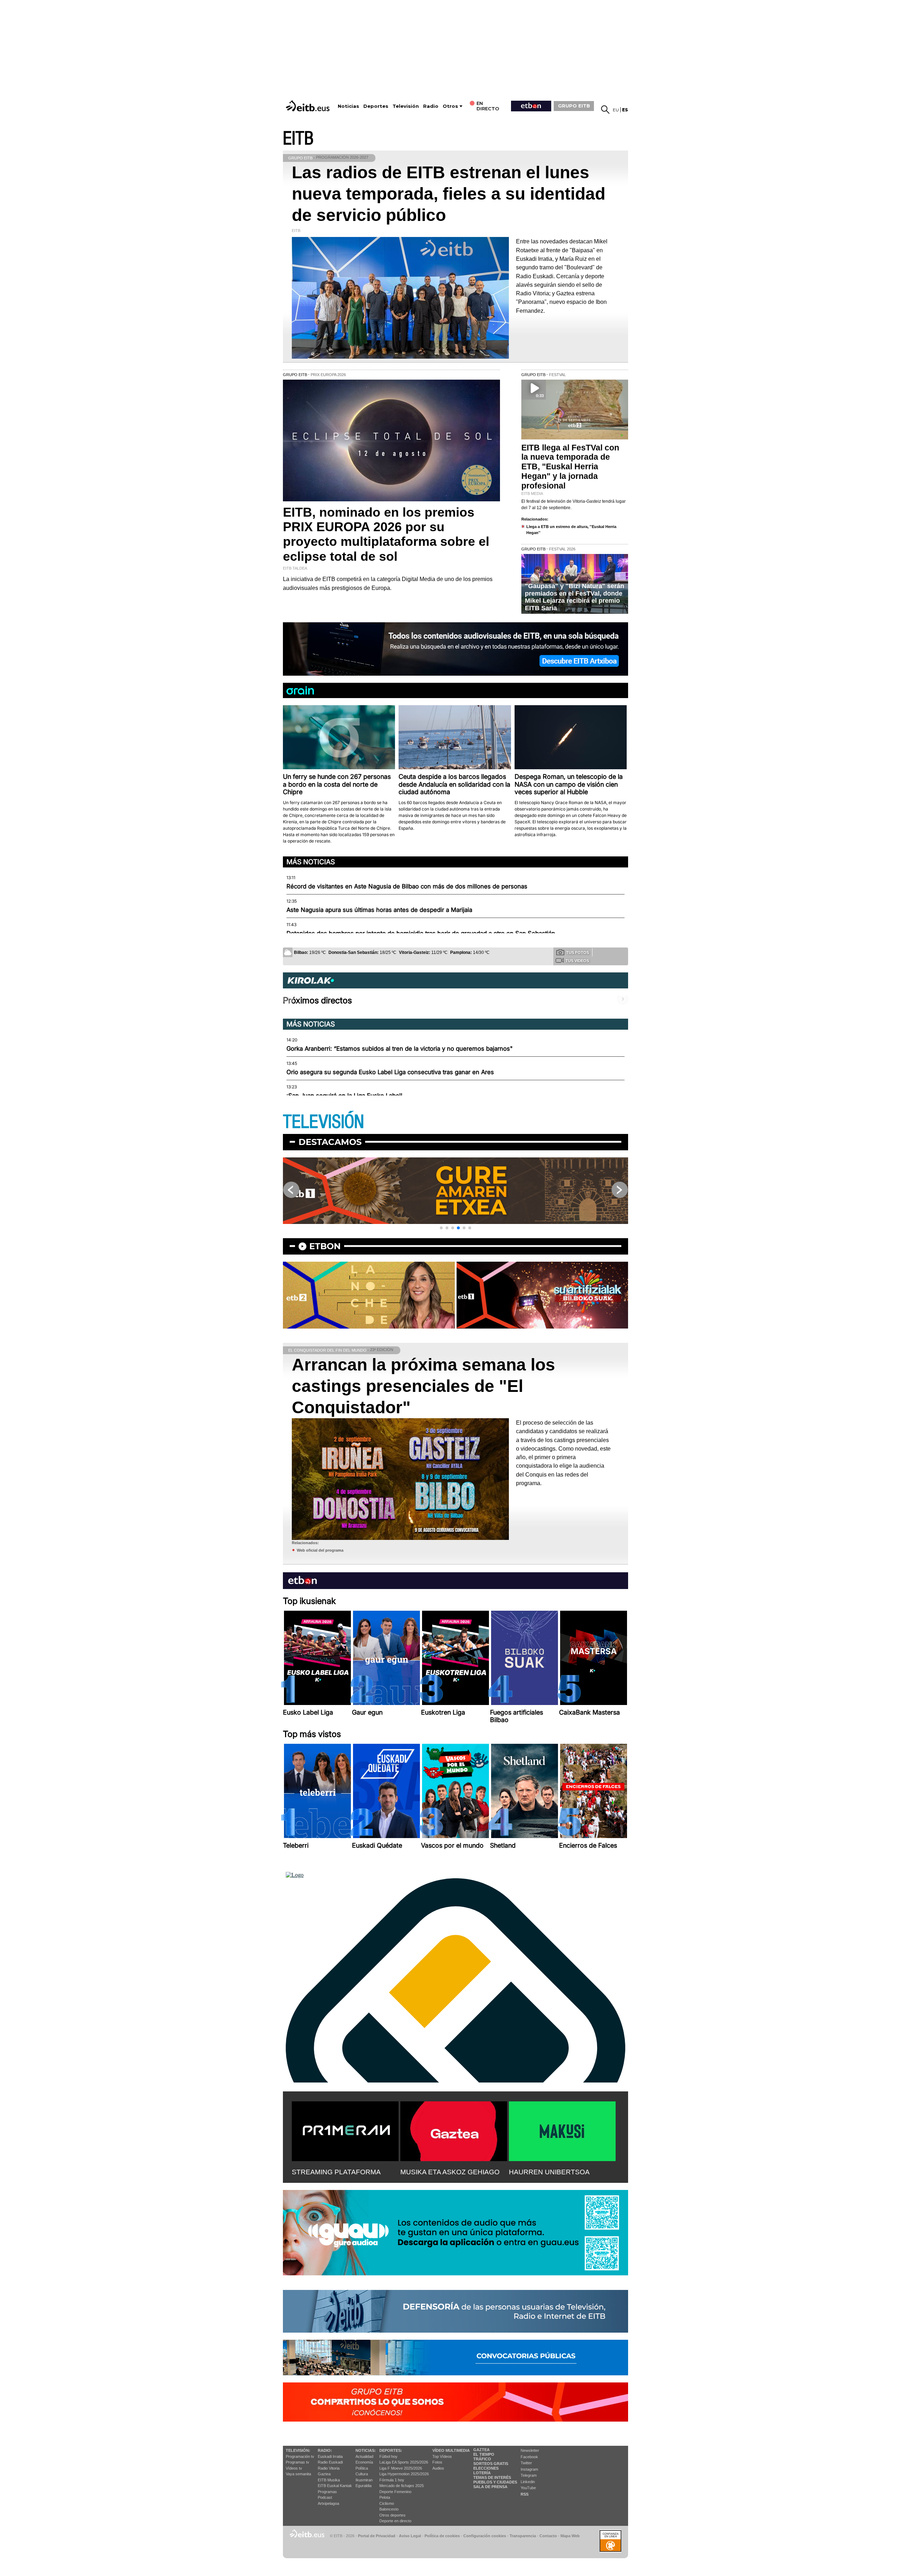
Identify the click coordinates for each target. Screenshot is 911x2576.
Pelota (385, 2497)
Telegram (529, 2475)
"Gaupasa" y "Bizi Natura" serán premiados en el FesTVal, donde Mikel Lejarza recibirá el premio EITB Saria (575, 597)
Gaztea (324, 2474)
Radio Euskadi (330, 2462)
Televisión (406, 106)
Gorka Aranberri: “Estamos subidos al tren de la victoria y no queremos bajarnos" (400, 1049)
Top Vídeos (442, 2456)
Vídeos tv (294, 2468)
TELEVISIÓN (323, 1122)
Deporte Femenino (395, 2492)
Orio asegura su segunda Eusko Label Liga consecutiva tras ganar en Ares (390, 1072)
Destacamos (330, 1142)
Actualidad (364, 2456)
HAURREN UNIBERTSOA (549, 2172)
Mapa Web (570, 2536)
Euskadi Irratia (330, 2456)
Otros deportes (393, 2515)
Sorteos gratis (491, 2464)
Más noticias (311, 862)
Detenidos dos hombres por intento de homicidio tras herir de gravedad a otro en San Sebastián (421, 933)
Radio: (325, 2450)
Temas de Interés (492, 2477)
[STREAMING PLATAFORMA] (345, 2130)
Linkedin (528, 2482)
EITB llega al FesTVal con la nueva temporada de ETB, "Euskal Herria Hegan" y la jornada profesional (570, 467)
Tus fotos (578, 952)
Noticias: (366, 2450)
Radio (431, 106)
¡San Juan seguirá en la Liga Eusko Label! (344, 1096)
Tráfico (482, 2459)
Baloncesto (389, 2509)
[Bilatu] (605, 110)
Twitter (526, 2463)
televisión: (298, 2450)
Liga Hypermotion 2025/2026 (404, 2474)
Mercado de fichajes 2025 (402, 2486)
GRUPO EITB (574, 106)
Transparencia (523, 2536)
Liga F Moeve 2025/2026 (401, 2468)
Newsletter (530, 2450)
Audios (438, 2468)
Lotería (482, 2473)
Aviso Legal (410, 2536)
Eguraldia (364, 2486)
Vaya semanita (298, 2474)
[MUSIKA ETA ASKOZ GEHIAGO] (454, 2130)
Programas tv (297, 2462)
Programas (327, 2492)
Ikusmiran (364, 2480)
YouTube (528, 2488)
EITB (298, 139)
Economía (364, 2462)
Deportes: (391, 2450)
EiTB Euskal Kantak (335, 2486)
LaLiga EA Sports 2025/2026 (404, 2462)
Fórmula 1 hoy (392, 2480)
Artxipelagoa (328, 2503)
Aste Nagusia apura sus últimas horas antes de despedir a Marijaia (379, 910)
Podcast (325, 2497)
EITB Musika (329, 2480)
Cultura (362, 2474)
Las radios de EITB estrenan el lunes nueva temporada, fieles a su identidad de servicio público (449, 194)
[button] (441, 1228)
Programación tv (300, 2456)
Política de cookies (442, 2536)
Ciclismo (387, 2503)
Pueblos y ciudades (495, 2482)
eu (616, 110)
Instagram (529, 2469)
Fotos (437, 2462)
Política (362, 2468)
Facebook (529, 2457)
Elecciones (486, 2468)
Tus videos (577, 961)
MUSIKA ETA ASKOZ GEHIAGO (450, 2172)
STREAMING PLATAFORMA (336, 2172)
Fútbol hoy (388, 2456)
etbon (325, 1246)
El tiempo (484, 2454)
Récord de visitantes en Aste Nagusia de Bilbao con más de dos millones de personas (407, 886)
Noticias (348, 106)
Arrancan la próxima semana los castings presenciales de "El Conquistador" (423, 1386)
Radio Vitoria (329, 2468)
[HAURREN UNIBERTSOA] (562, 2130)
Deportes (376, 106)
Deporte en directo (395, 2521)
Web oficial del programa (320, 1550)
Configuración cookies (485, 2536)
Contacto (548, 2536)
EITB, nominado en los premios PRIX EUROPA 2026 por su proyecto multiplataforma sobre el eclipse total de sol (386, 534)
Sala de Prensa (490, 2487)
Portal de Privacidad (377, 2536)
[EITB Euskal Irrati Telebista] (309, 106)
